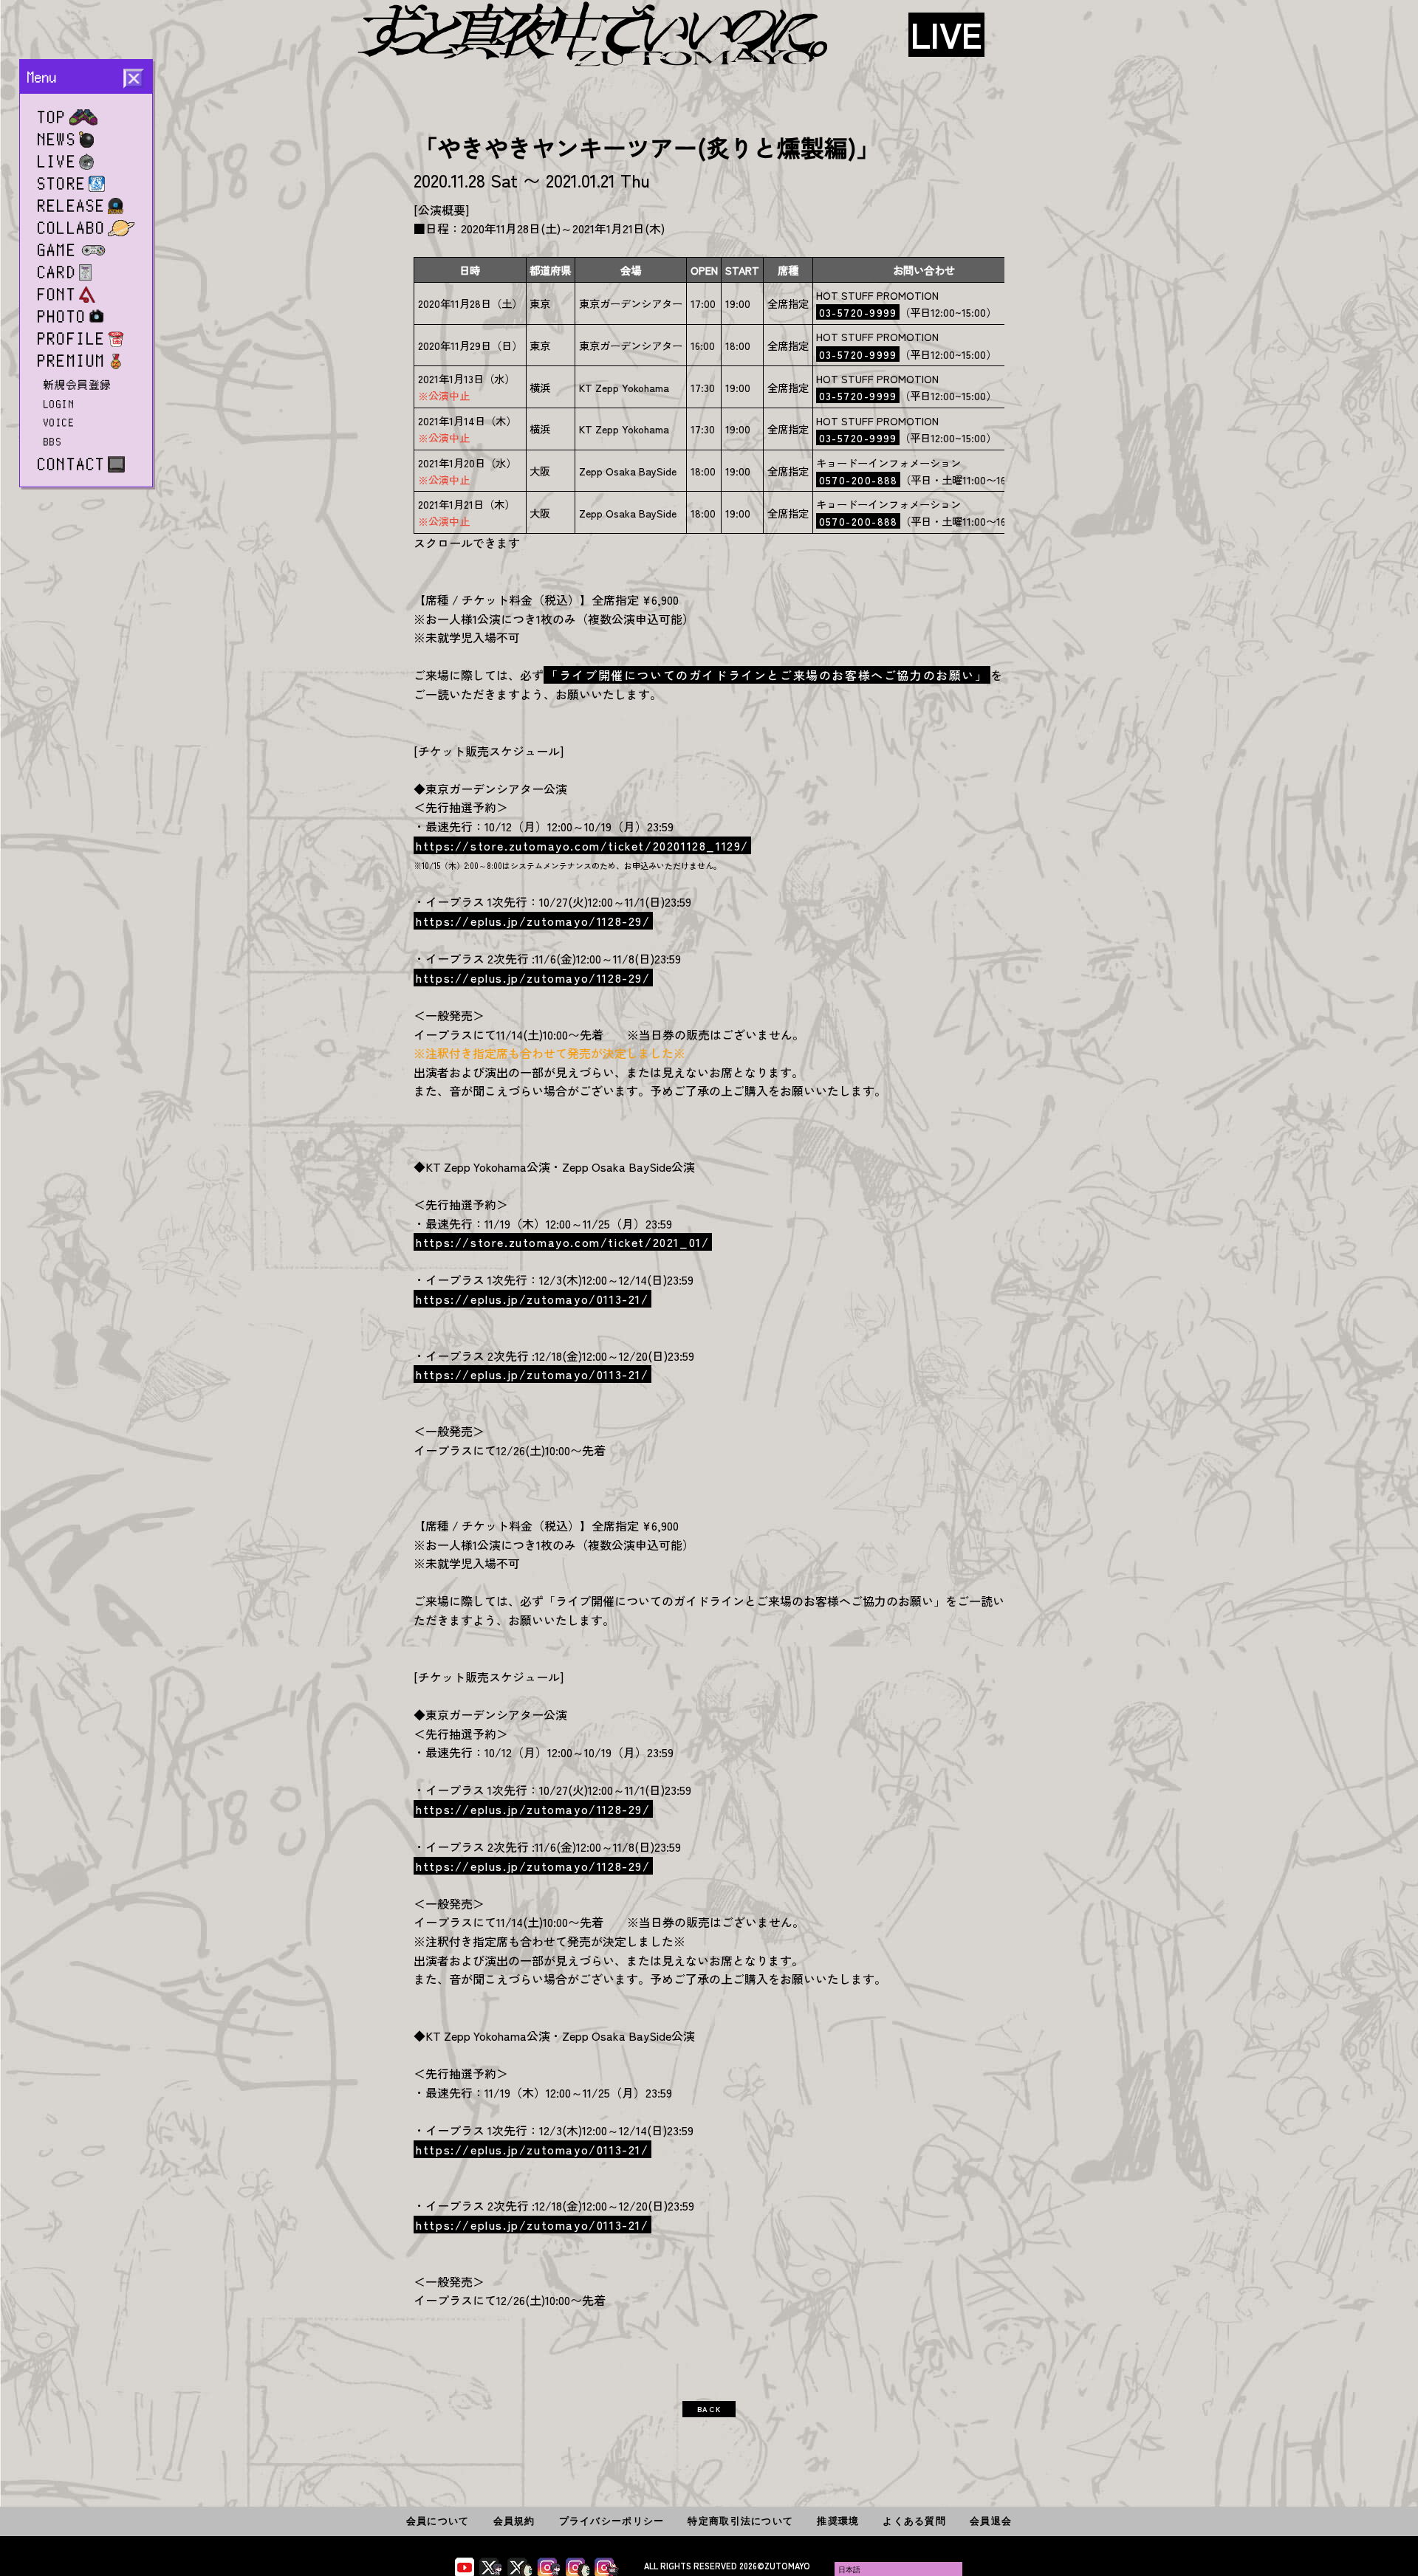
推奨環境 (838, 2521)
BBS (53, 442)
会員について (438, 2521)
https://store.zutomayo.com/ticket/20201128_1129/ (582, 845)
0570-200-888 (859, 480)
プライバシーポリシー (612, 2521)
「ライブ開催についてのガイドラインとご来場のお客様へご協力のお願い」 (767, 675)
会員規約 (514, 2521)
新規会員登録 (78, 385)
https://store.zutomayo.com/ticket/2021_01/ (562, 1242)
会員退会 (991, 2521)
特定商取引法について (740, 2521)
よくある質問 (914, 2521)
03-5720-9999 (858, 312)
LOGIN (59, 404)
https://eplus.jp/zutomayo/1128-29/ (533, 921)
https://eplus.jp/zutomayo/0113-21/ (532, 1299)
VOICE (59, 422)
